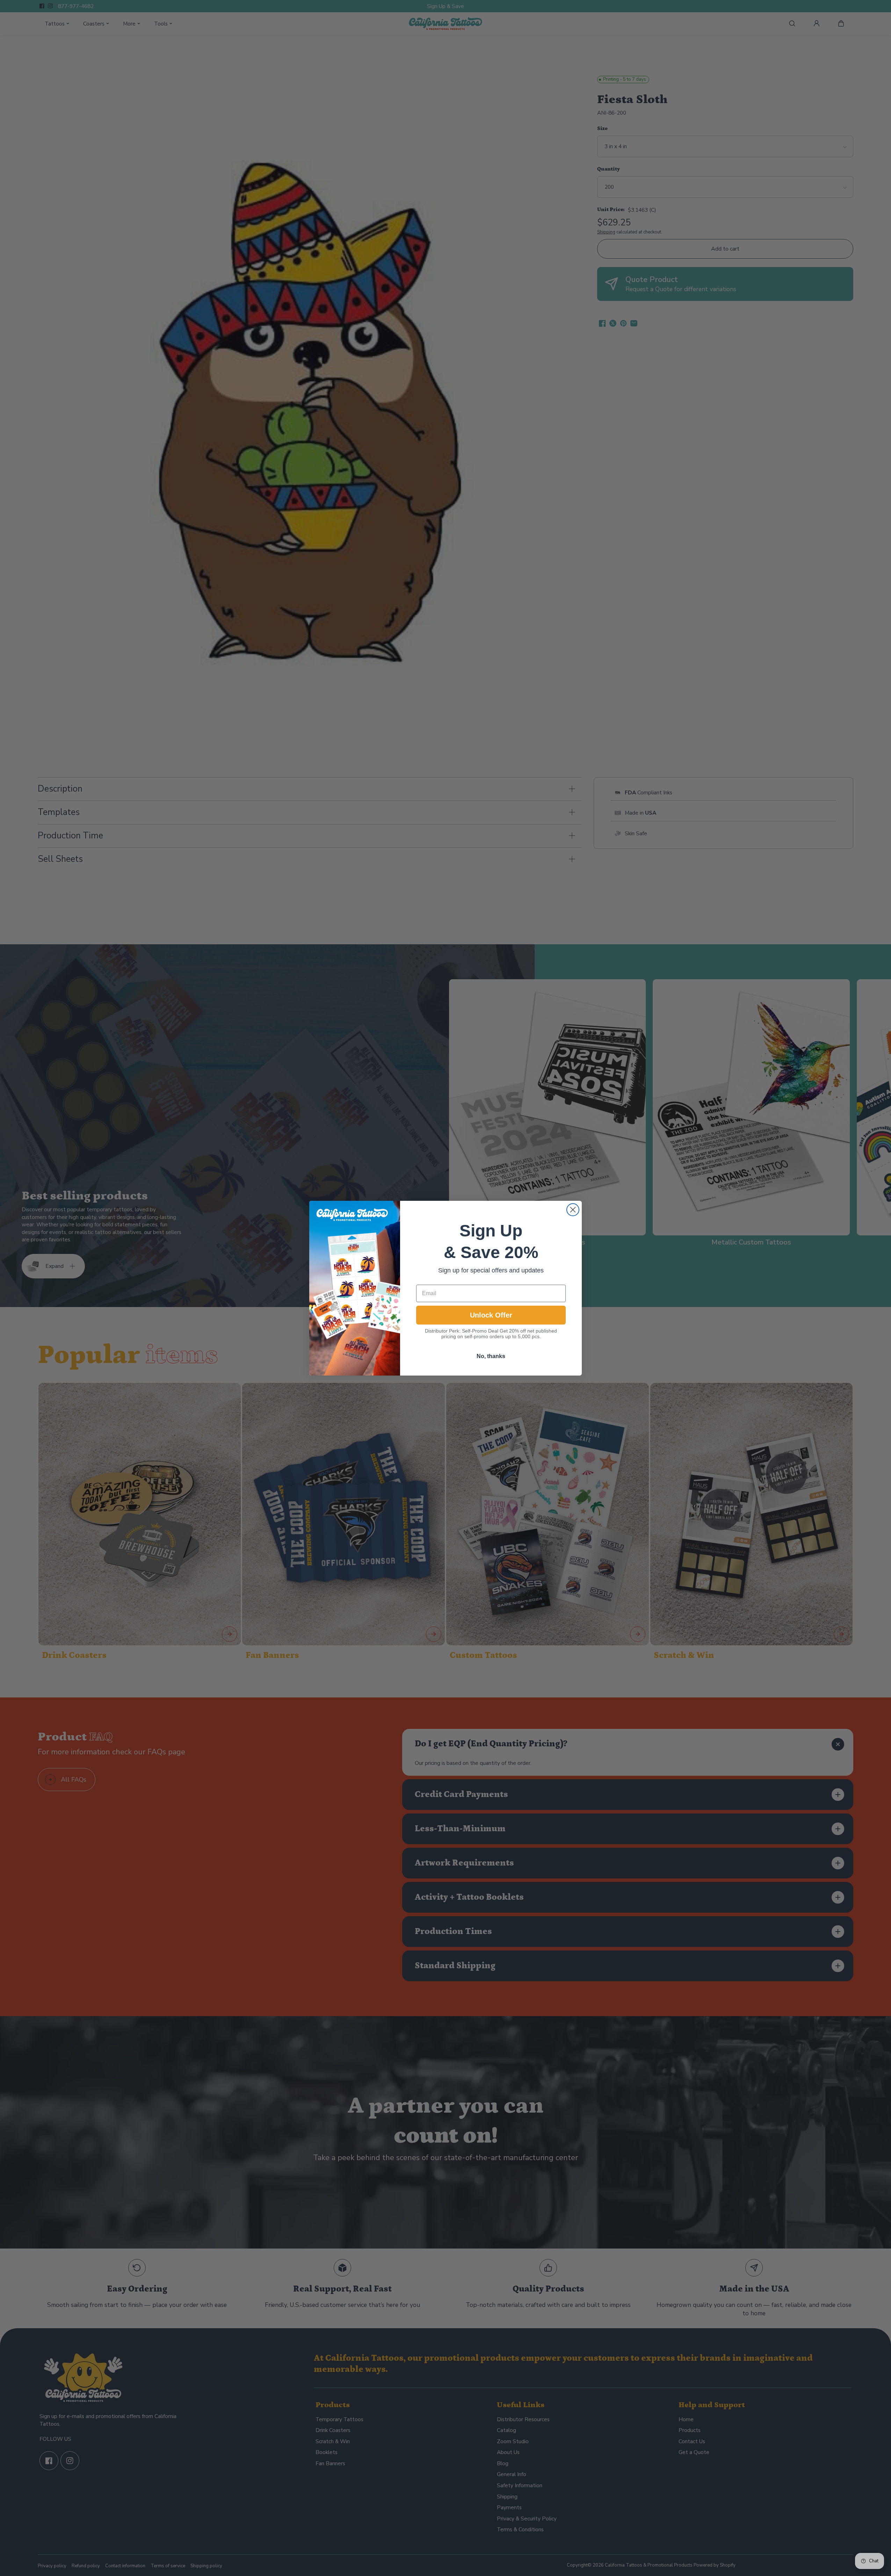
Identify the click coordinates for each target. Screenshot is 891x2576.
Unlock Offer (491, 1315)
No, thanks (491, 1356)
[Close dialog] (573, 1210)
